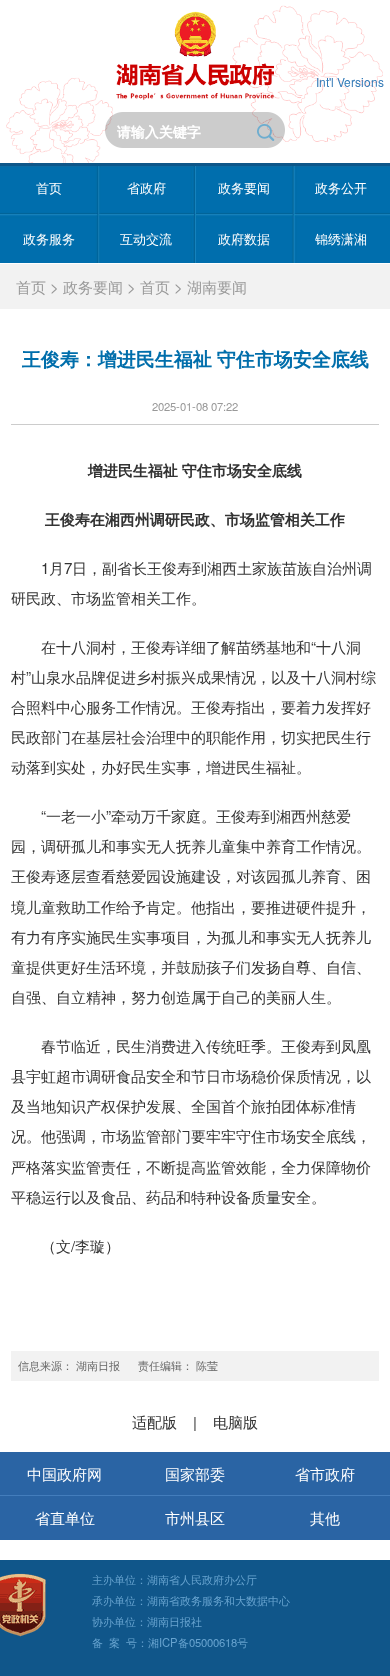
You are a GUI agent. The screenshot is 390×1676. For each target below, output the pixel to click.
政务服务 (49, 239)
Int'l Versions (350, 81)
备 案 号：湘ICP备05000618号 (170, 1642)
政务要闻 (244, 188)
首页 (49, 188)
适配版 (154, 1421)
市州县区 (195, 1517)
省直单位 (65, 1517)
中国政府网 (64, 1473)
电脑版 (235, 1421)
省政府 (146, 188)
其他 (325, 1517)
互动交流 (146, 239)
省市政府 (325, 1473)
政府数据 (244, 239)
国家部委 (195, 1473)
